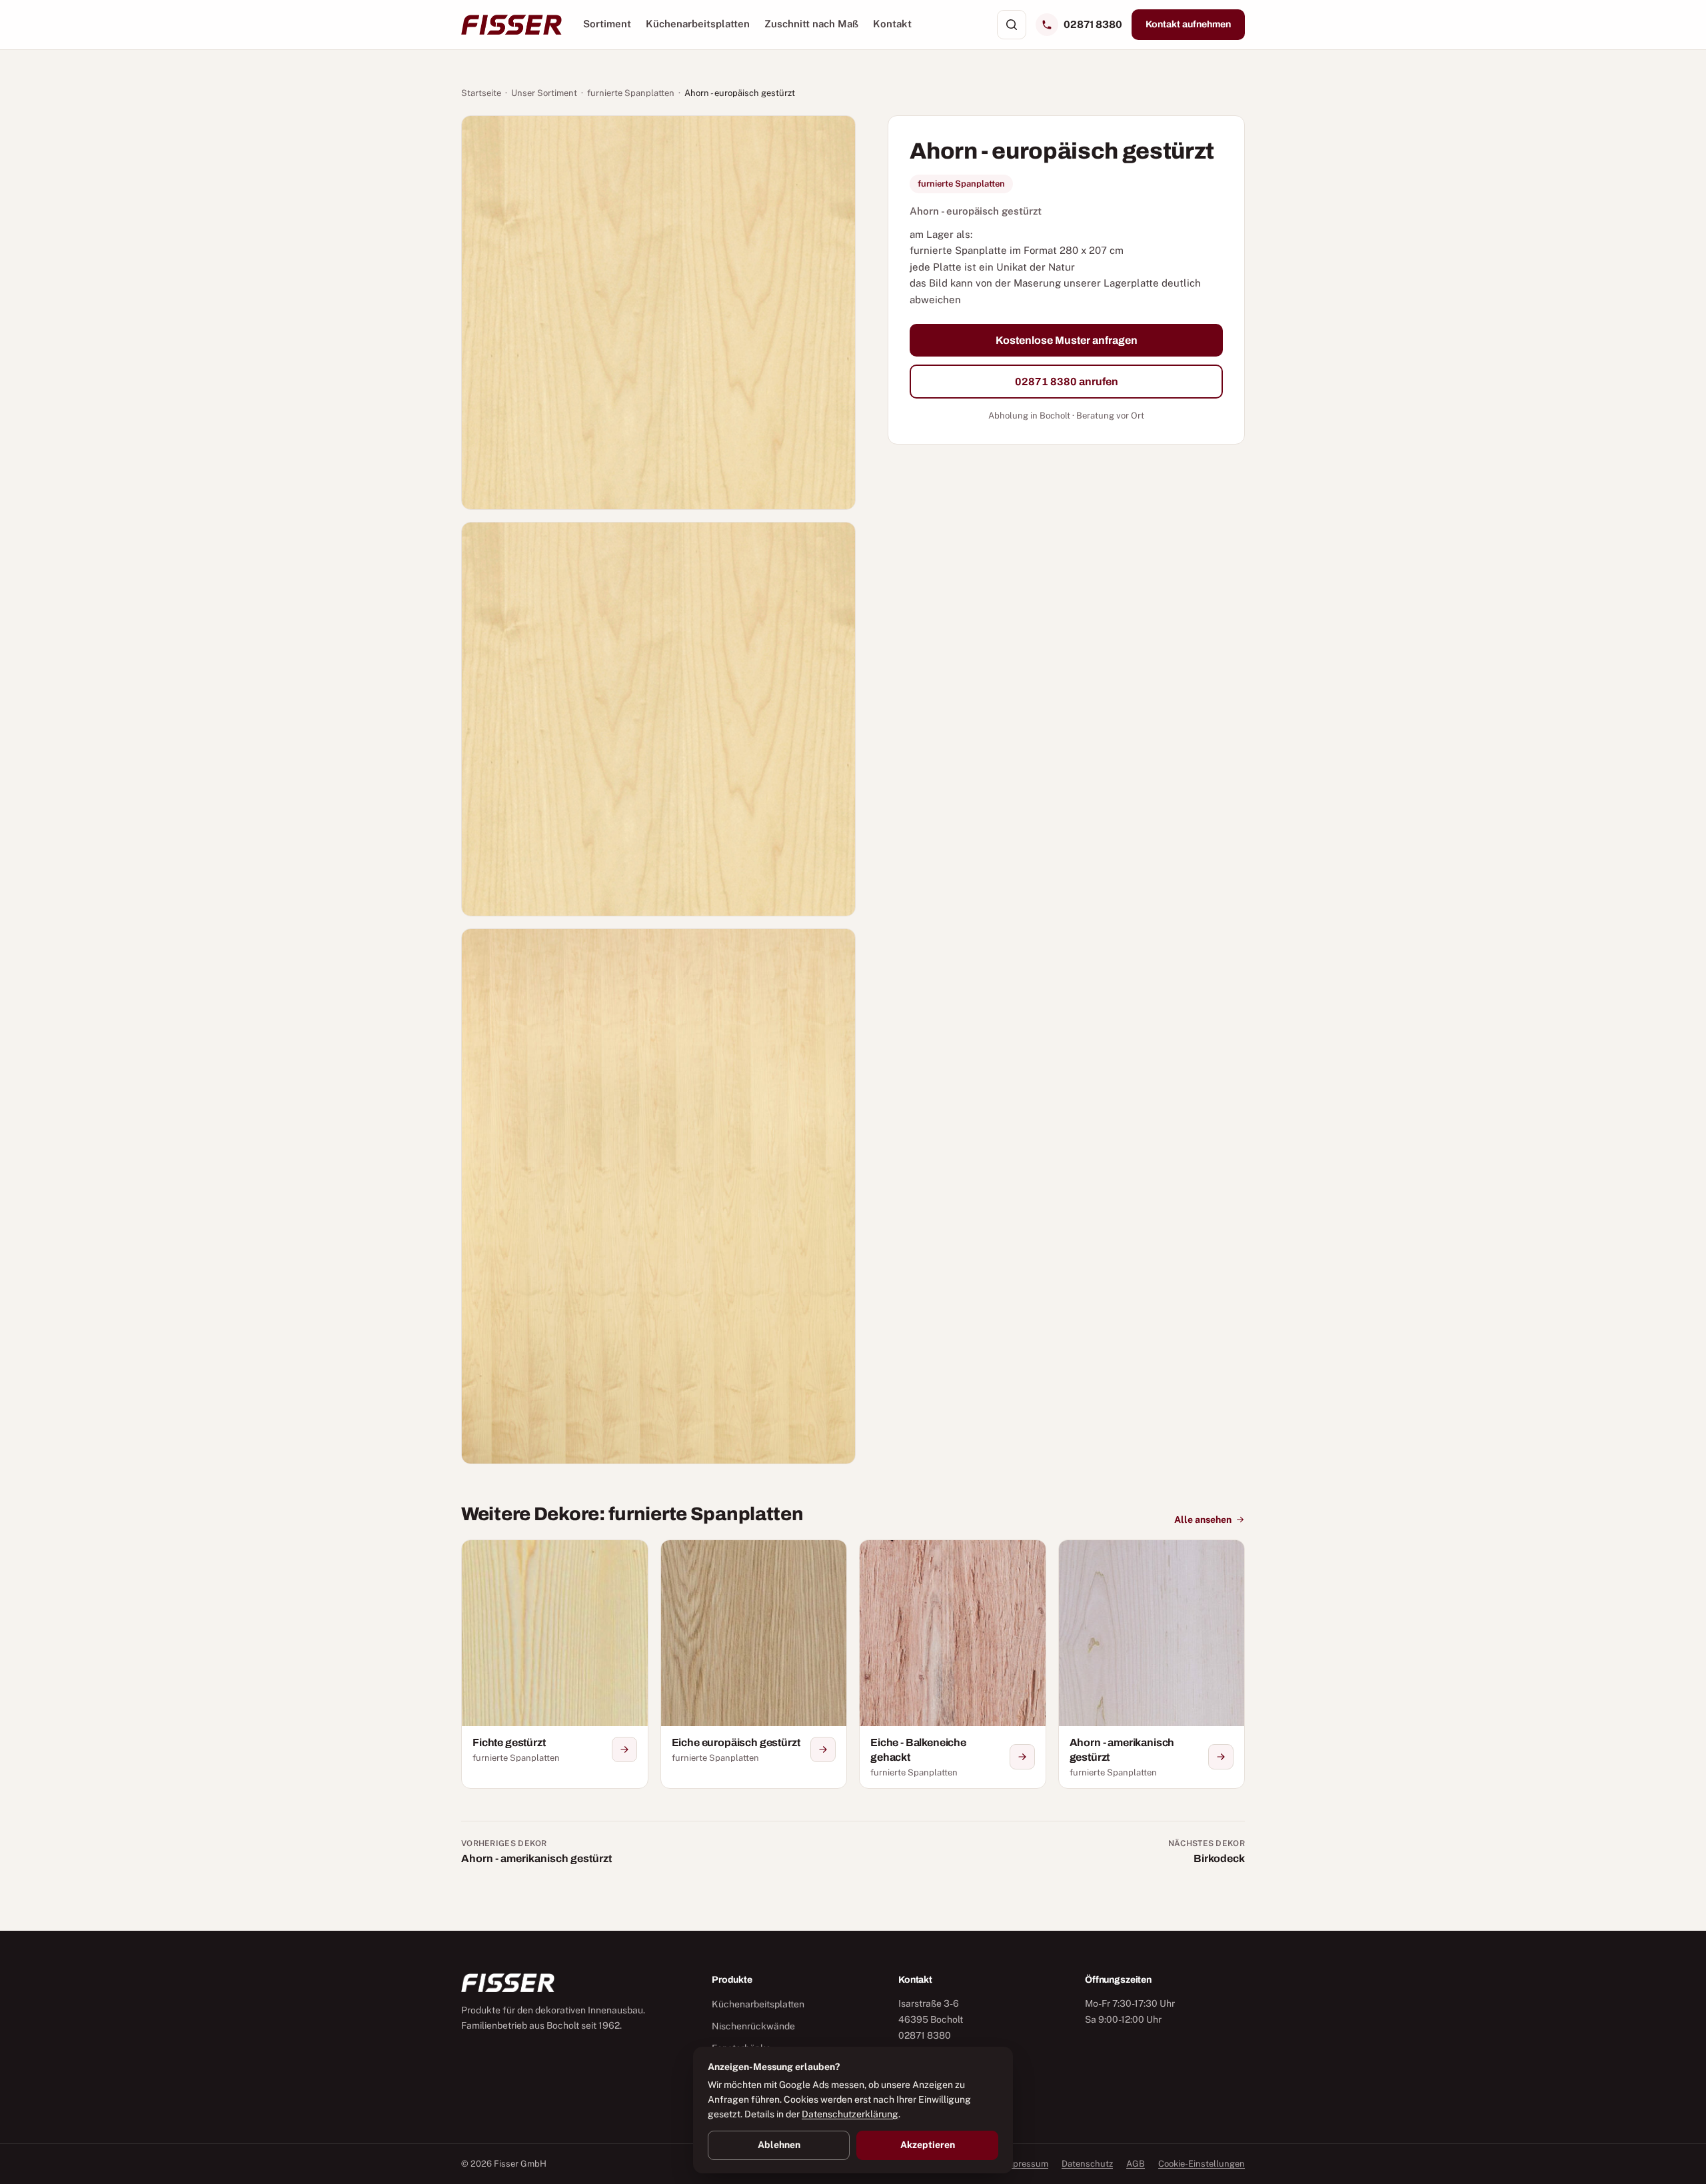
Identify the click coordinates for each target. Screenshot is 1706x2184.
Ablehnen (779, 2145)
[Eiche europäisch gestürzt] (754, 1664)
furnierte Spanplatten (631, 93)
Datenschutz (1087, 2164)
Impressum (1026, 2164)
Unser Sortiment (544, 93)
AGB (1136, 2164)
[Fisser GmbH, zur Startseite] (511, 25)
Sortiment (607, 24)
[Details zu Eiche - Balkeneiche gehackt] (1022, 1757)
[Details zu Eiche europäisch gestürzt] (823, 1749)
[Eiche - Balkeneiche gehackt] (953, 1664)
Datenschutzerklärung (850, 2114)
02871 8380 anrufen (1067, 382)
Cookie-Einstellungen (1202, 2164)
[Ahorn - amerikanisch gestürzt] (1152, 1664)
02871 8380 (1093, 24)
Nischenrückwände (753, 2026)
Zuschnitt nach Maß (811, 24)
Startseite (481, 93)
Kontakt (892, 24)
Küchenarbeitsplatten (698, 24)
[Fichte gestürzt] (555, 1664)
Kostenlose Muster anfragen (1067, 340)
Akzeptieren (928, 2145)
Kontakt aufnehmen (1188, 24)
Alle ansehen (1203, 1520)
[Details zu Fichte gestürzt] (624, 1749)
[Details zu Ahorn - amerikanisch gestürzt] (1221, 1757)
